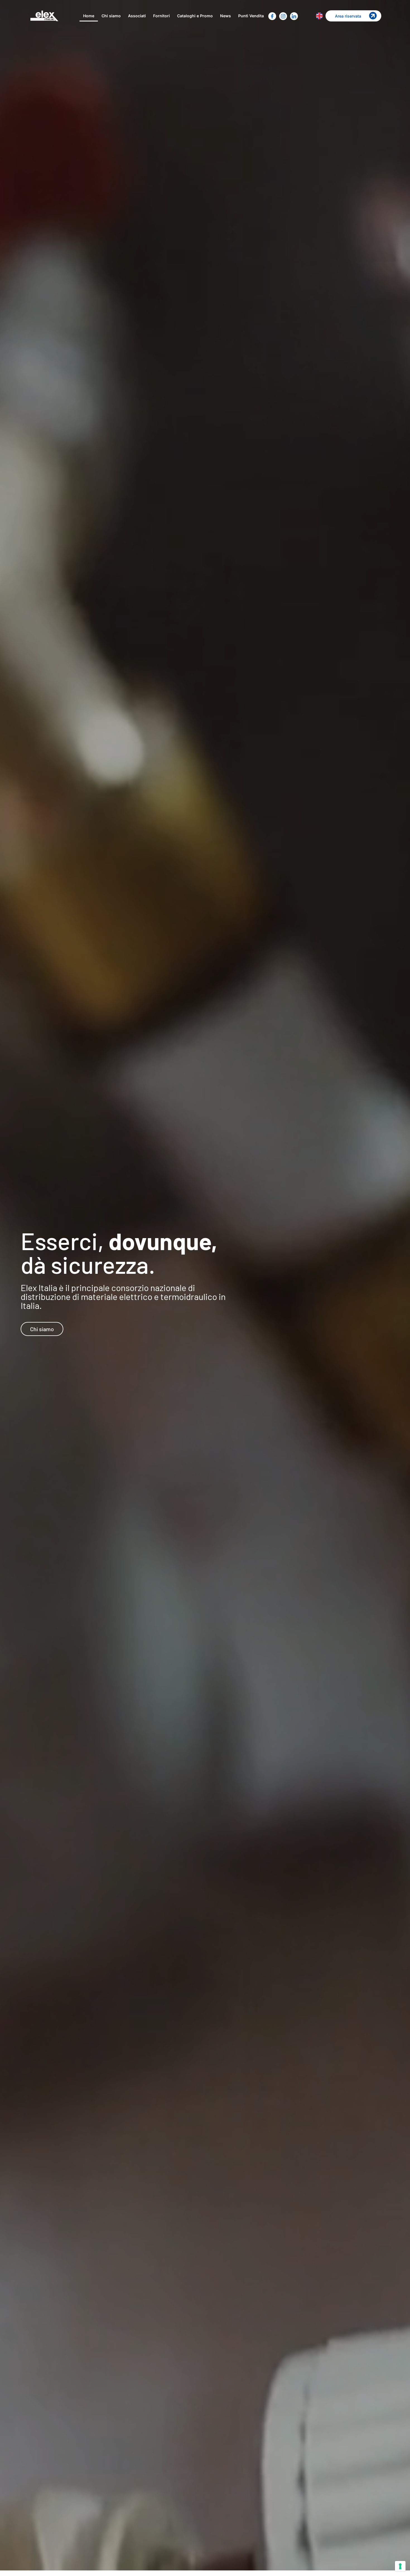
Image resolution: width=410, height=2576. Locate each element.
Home (89, 16)
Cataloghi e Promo (195, 16)
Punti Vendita (251, 16)
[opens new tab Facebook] (272, 16)
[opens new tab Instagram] (283, 16)
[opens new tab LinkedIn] (294, 16)
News (225, 16)
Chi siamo (111, 16)
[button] (353, 16)
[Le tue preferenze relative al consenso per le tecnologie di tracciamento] (400, 2566)
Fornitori (161, 16)
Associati (137, 16)
